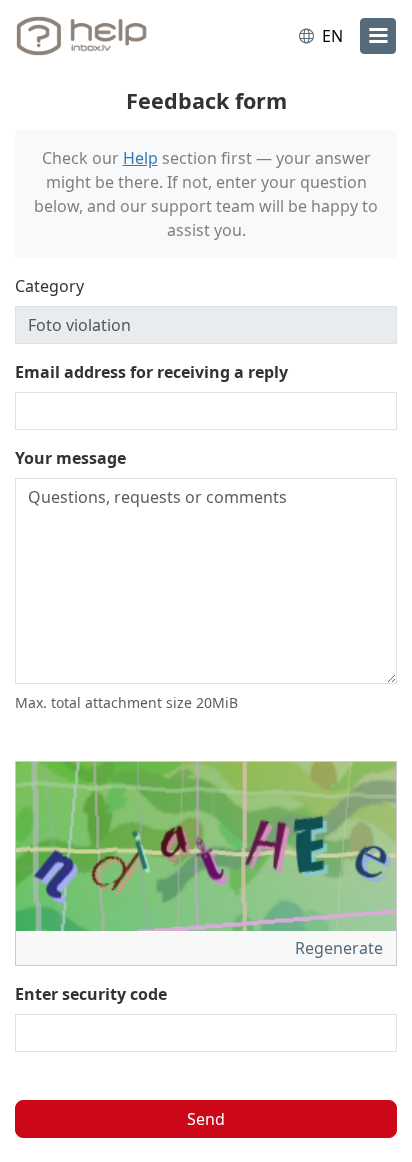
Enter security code (91, 994)
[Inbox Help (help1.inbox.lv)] (98, 36)
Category (49, 286)
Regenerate (341, 948)
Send (206, 1119)
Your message (70, 458)
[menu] (378, 36)
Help (140, 158)
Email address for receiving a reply (151, 372)
